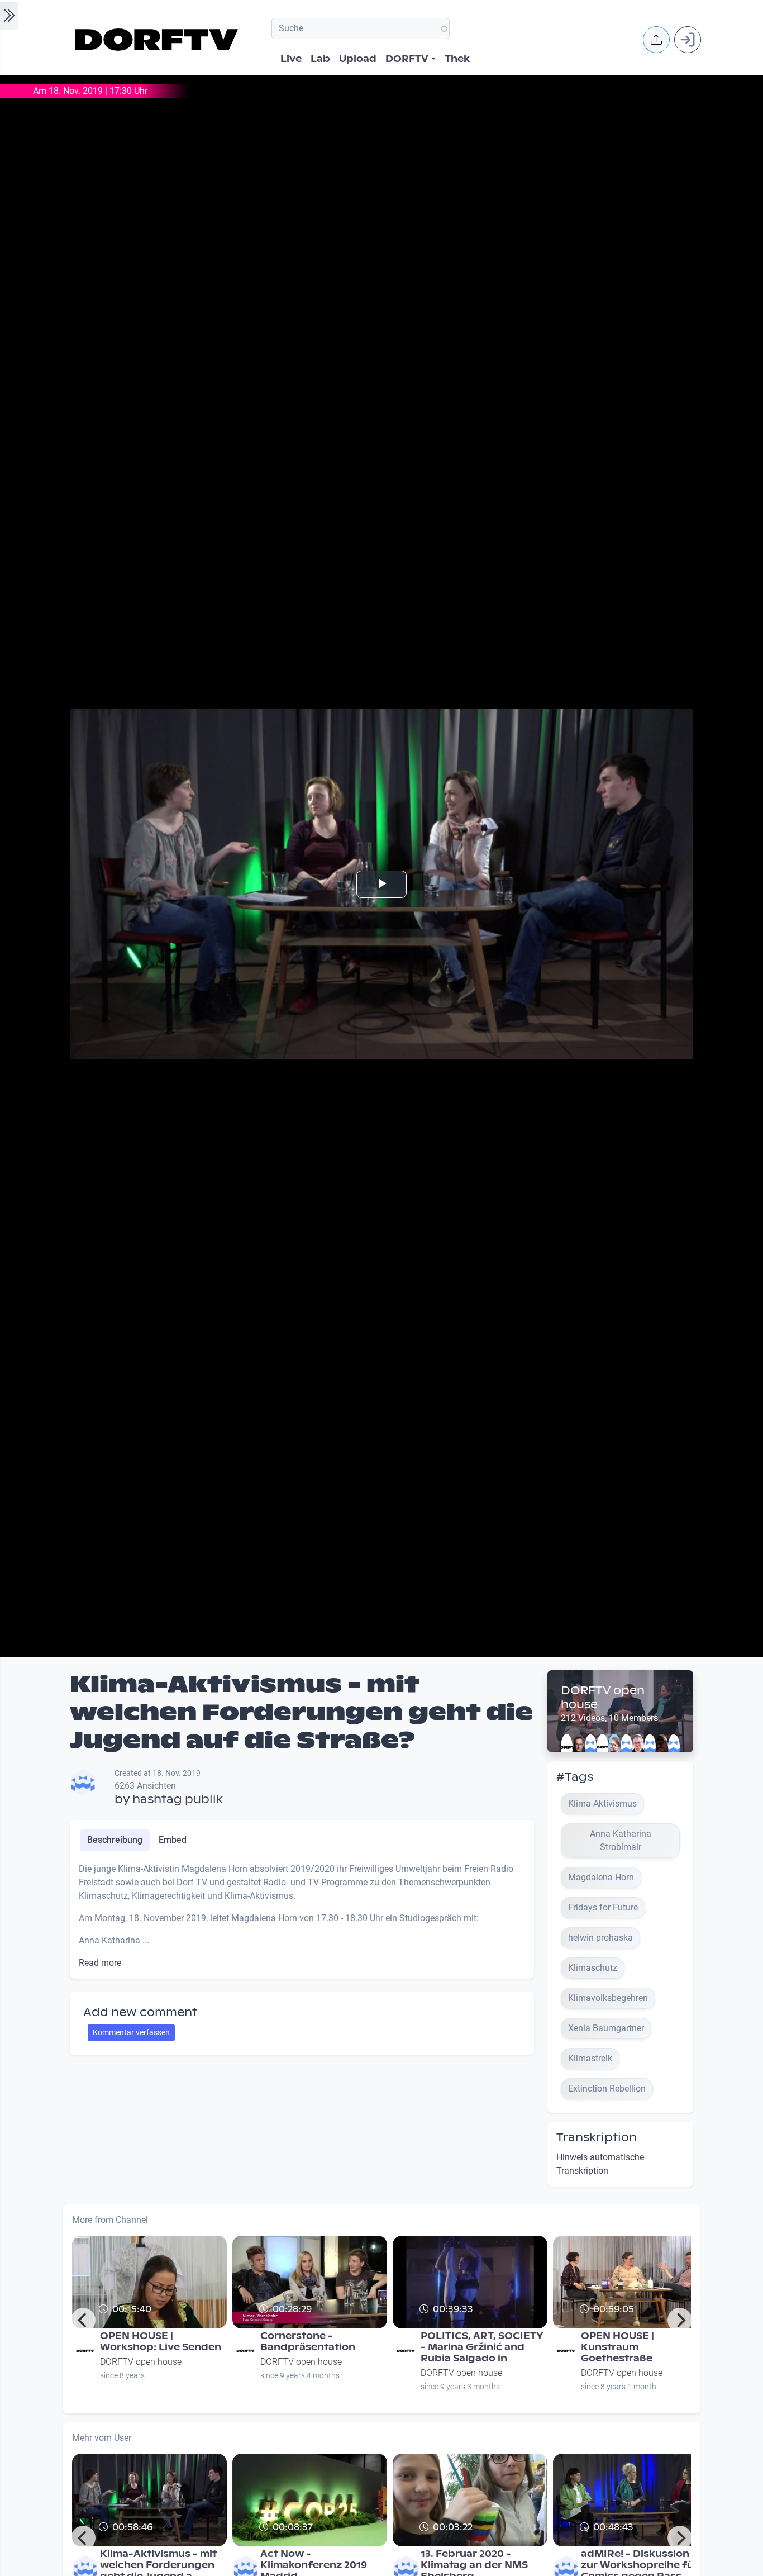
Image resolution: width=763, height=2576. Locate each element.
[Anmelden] (688, 40)
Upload (358, 59)
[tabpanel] (302, 1916)
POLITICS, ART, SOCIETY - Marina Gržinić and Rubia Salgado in (482, 2347)
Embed (173, 1840)
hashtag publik (178, 1799)
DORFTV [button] (407, 59)
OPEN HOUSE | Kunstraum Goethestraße (617, 2347)
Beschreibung (115, 1840)
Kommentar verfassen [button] (131, 2032)
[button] (656, 40)
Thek (457, 59)
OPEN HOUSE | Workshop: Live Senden (161, 2342)
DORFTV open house (603, 1697)
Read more (100, 1963)
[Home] (158, 40)
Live (291, 59)
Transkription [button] (597, 2137)
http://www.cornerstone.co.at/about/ (332, 2324)
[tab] (115, 1840)
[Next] (680, 2320)
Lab (320, 59)
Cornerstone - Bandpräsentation (308, 2342)
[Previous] (83, 2320)
